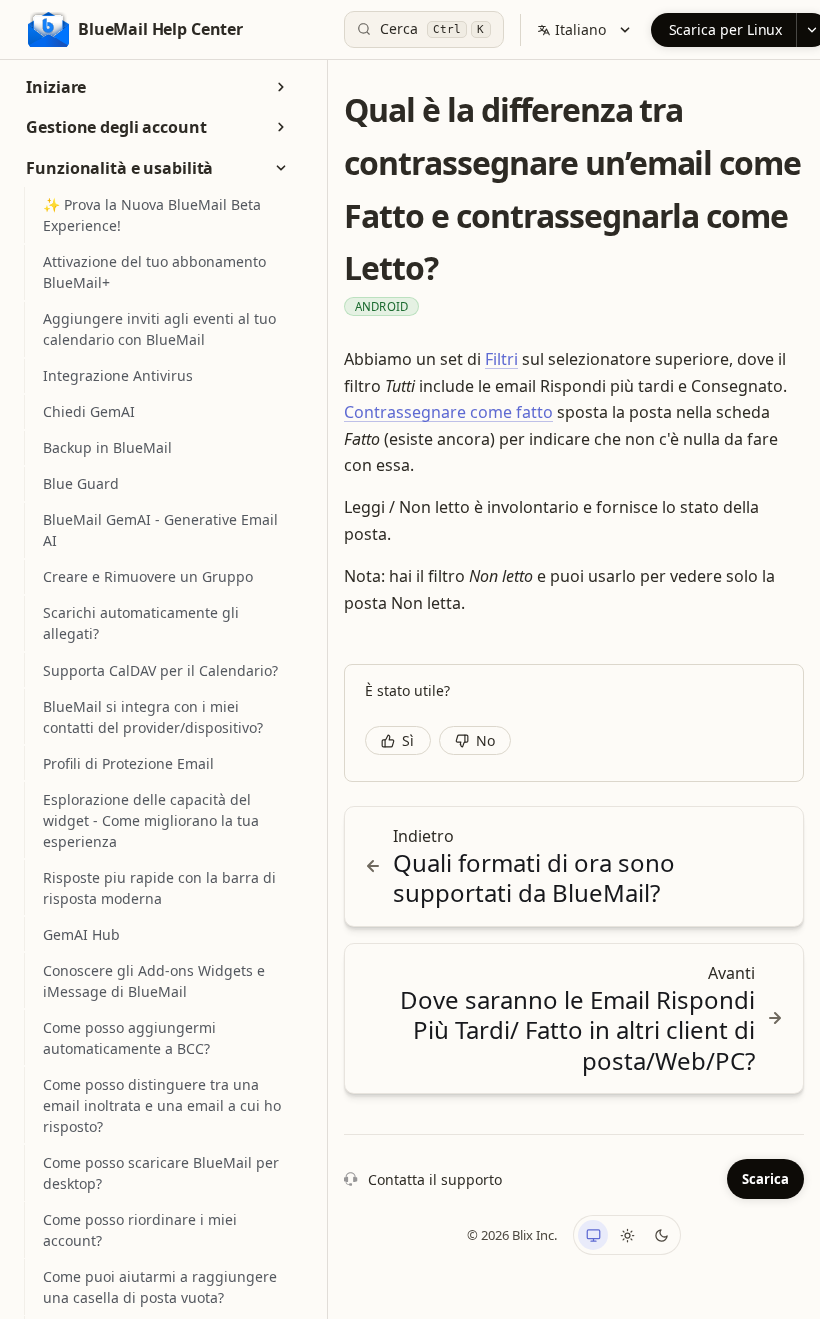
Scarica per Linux (726, 29)
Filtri (501, 359)
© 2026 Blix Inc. (512, 1235)
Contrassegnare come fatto (448, 412)
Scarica (765, 1179)
